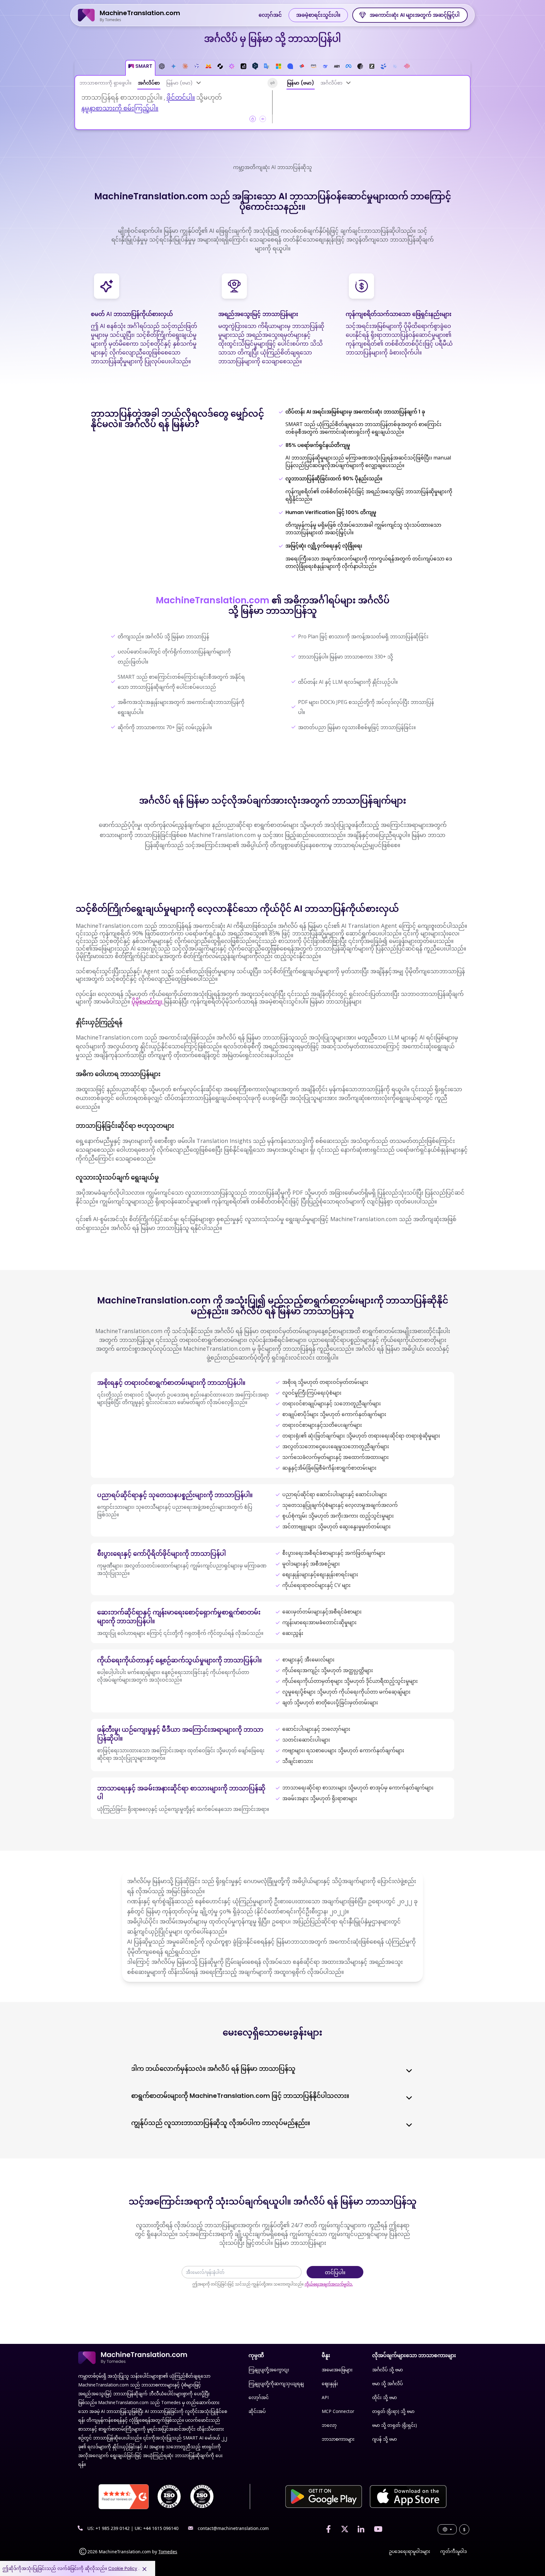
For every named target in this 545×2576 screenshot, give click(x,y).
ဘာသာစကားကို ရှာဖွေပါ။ (105, 83)
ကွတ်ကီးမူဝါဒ (454, 2551)
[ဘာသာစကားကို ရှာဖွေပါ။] (199, 83)
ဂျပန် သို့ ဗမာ (384, 2439)
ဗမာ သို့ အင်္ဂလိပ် (387, 2383)
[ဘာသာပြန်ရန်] (349, 83)
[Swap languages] (272, 83)
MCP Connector (338, 2411)
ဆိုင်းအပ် (257, 2411)
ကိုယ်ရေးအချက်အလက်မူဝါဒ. (329, 2284)
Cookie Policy (123, 2568)
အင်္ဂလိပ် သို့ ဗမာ (387, 2370)
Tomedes (168, 2552)
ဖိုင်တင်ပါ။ (181, 97)
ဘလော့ (329, 2425)
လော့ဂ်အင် (270, 15)
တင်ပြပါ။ (335, 2272)
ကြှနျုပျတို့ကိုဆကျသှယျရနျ (276, 2383)
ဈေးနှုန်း (330, 2383)
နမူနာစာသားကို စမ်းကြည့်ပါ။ (120, 108)
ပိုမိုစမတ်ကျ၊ (148, 1001)
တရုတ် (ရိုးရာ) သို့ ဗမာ (393, 2411)
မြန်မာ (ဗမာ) (179, 83)
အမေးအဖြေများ (337, 2370)
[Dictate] (263, 119)
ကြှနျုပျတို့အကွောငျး (269, 2370)
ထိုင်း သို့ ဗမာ (384, 2397)
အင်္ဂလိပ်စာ (149, 83)
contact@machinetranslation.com (233, 2528)
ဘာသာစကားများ (338, 2439)
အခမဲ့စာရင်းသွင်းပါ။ (318, 15)
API (325, 2397)
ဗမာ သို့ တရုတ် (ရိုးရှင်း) (395, 2425)
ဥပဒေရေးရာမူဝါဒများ (410, 2551)
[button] (140, 68)
